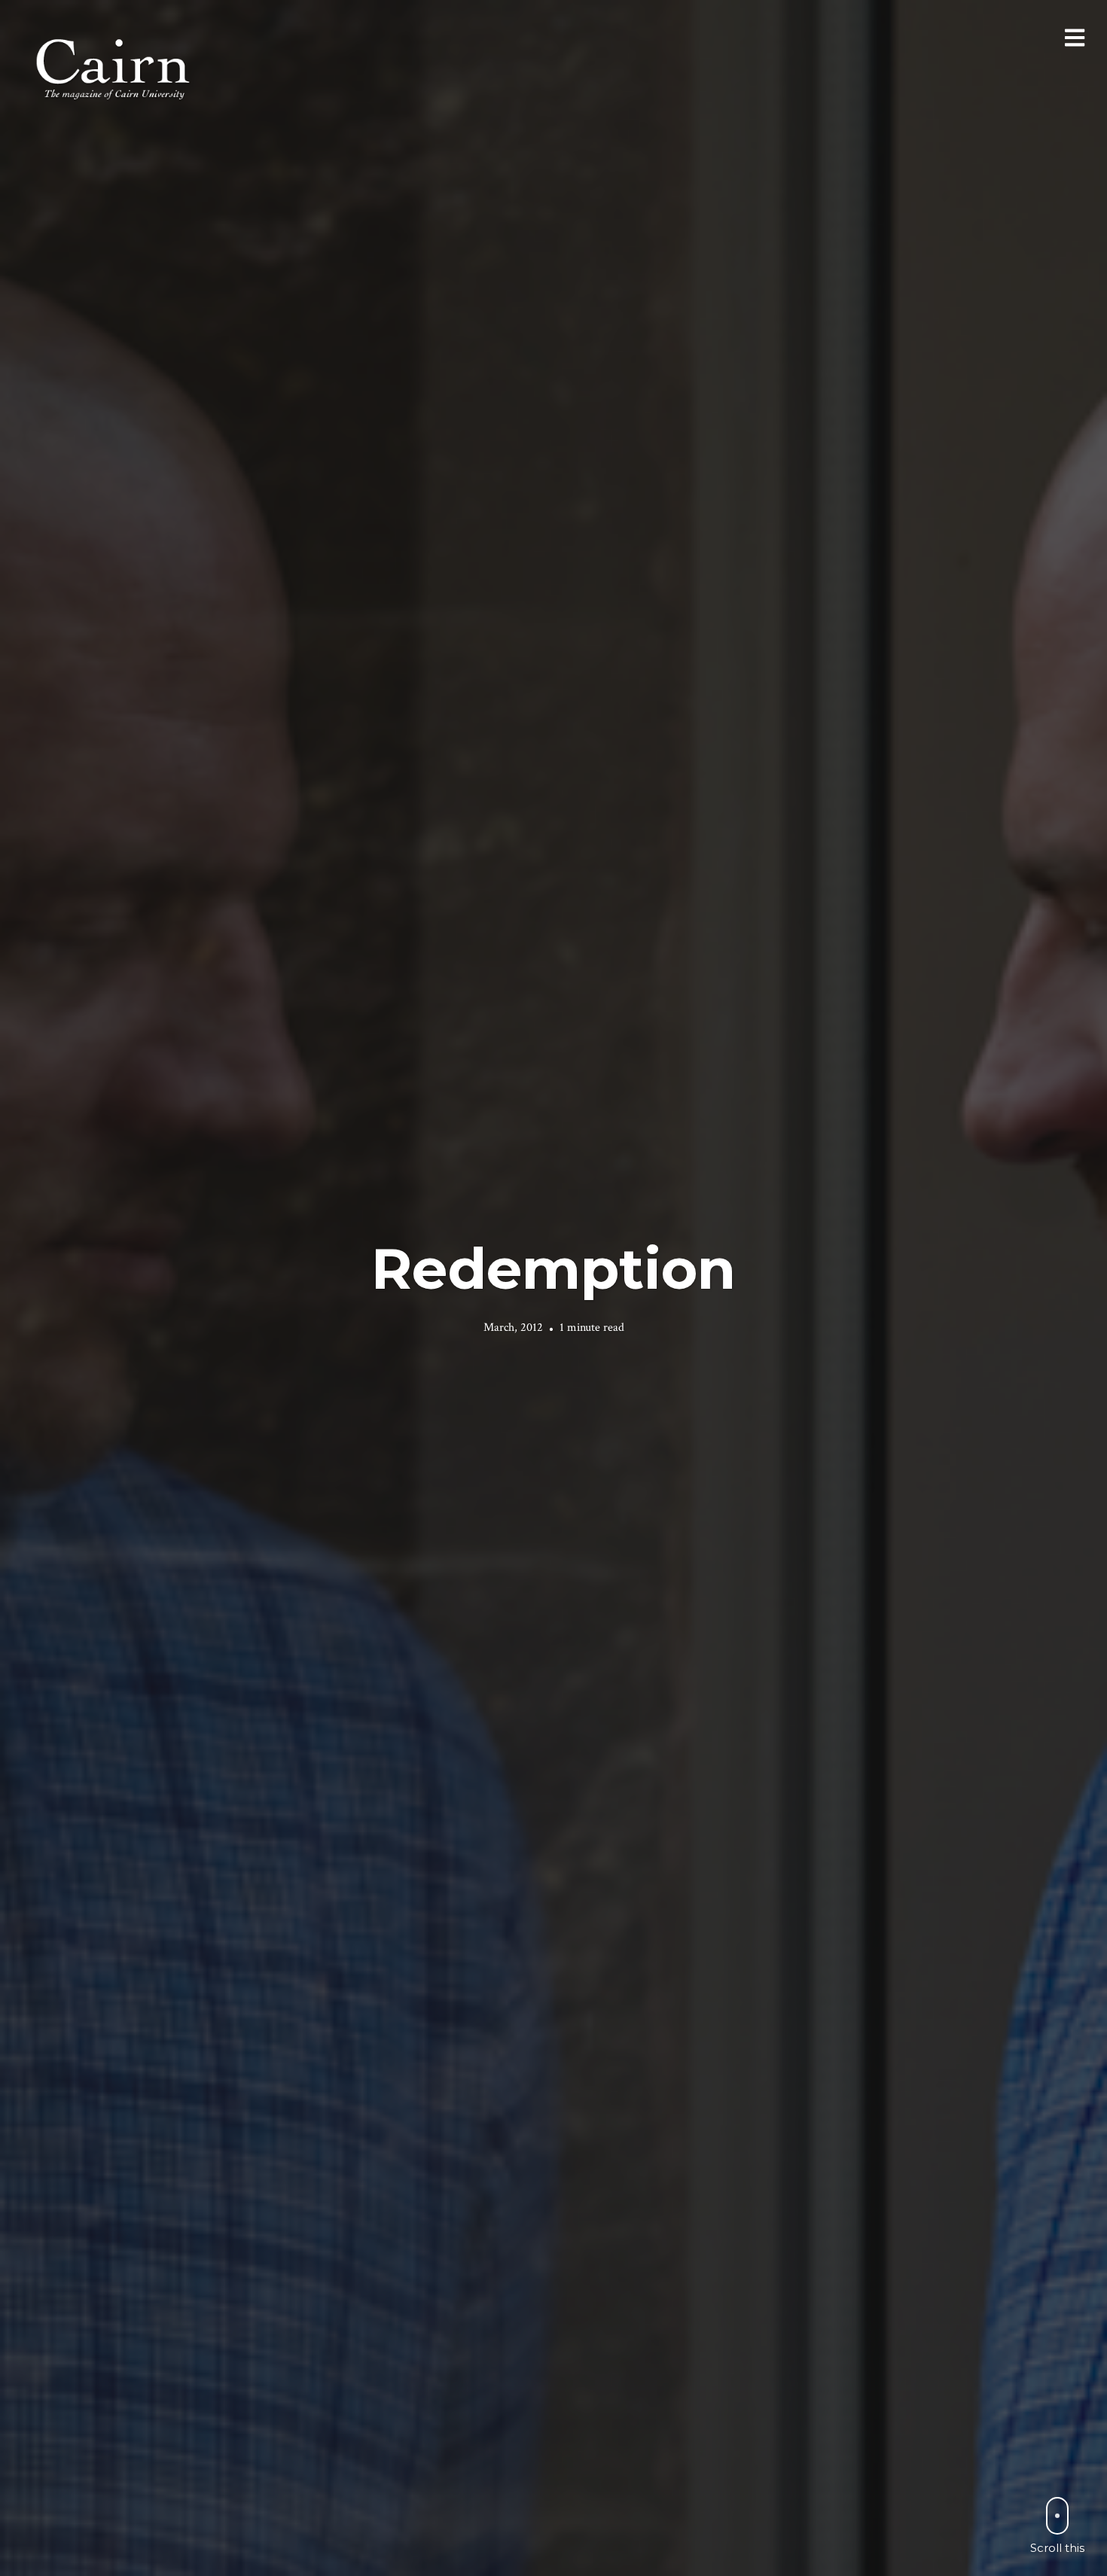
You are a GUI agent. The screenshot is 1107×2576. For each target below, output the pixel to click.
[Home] (114, 67)
